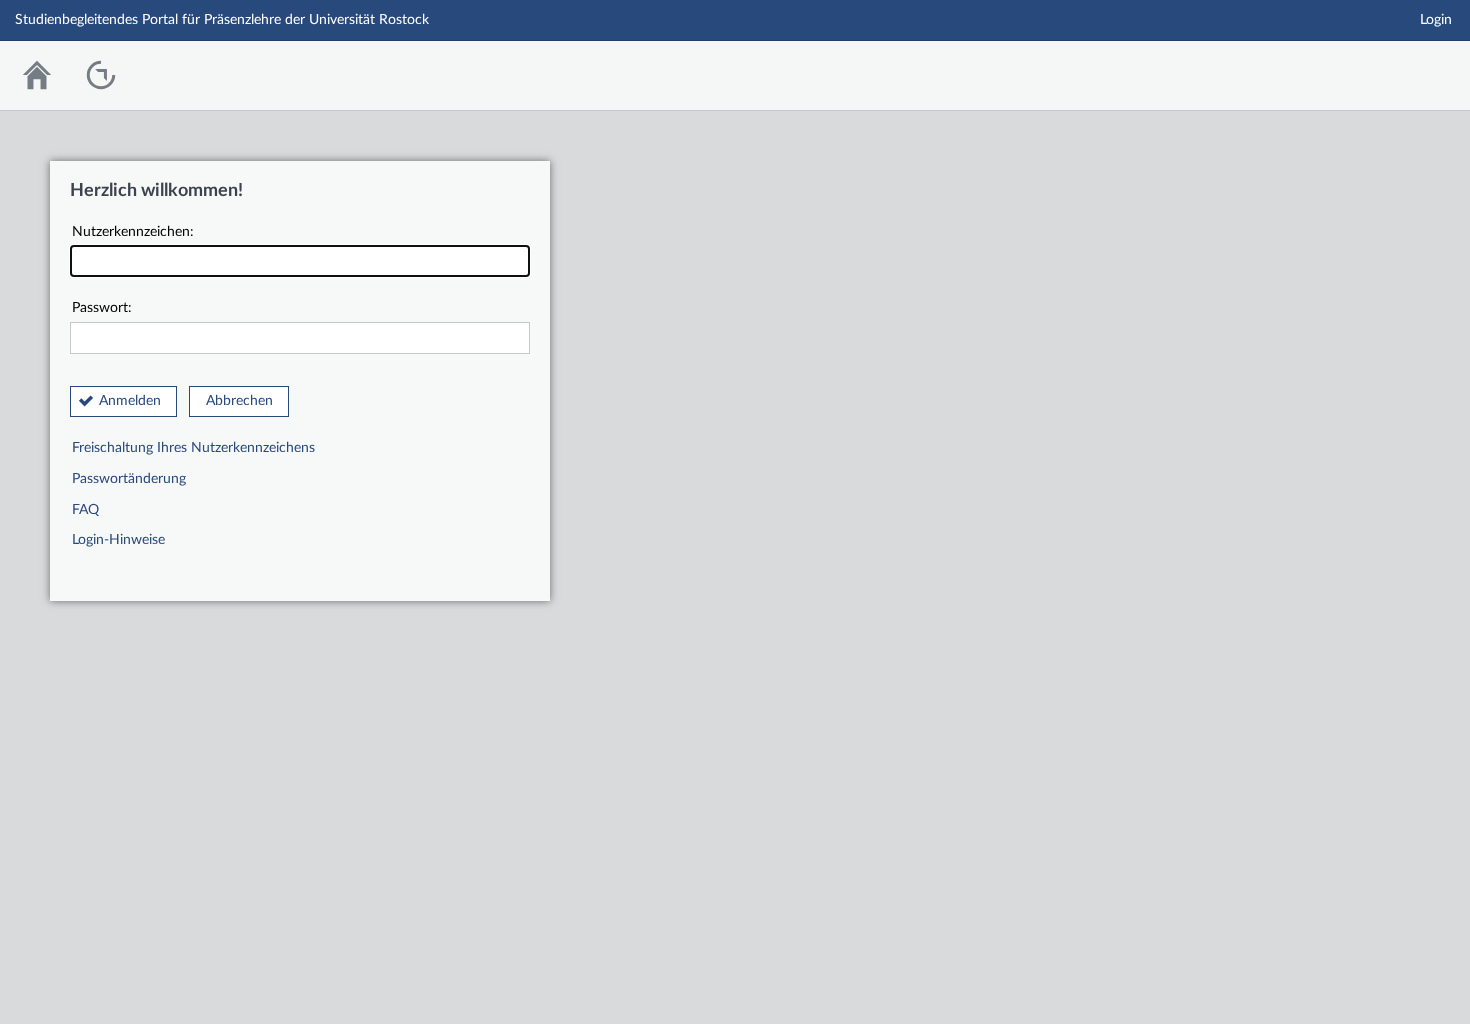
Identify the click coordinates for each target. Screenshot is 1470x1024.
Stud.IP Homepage (1393, 70)
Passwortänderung (129, 479)
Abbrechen (239, 401)
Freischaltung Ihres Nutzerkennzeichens (193, 448)
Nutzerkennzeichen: (133, 232)
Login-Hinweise (118, 540)
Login (1436, 20)
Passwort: (102, 308)
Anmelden (130, 401)
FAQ (85, 510)
